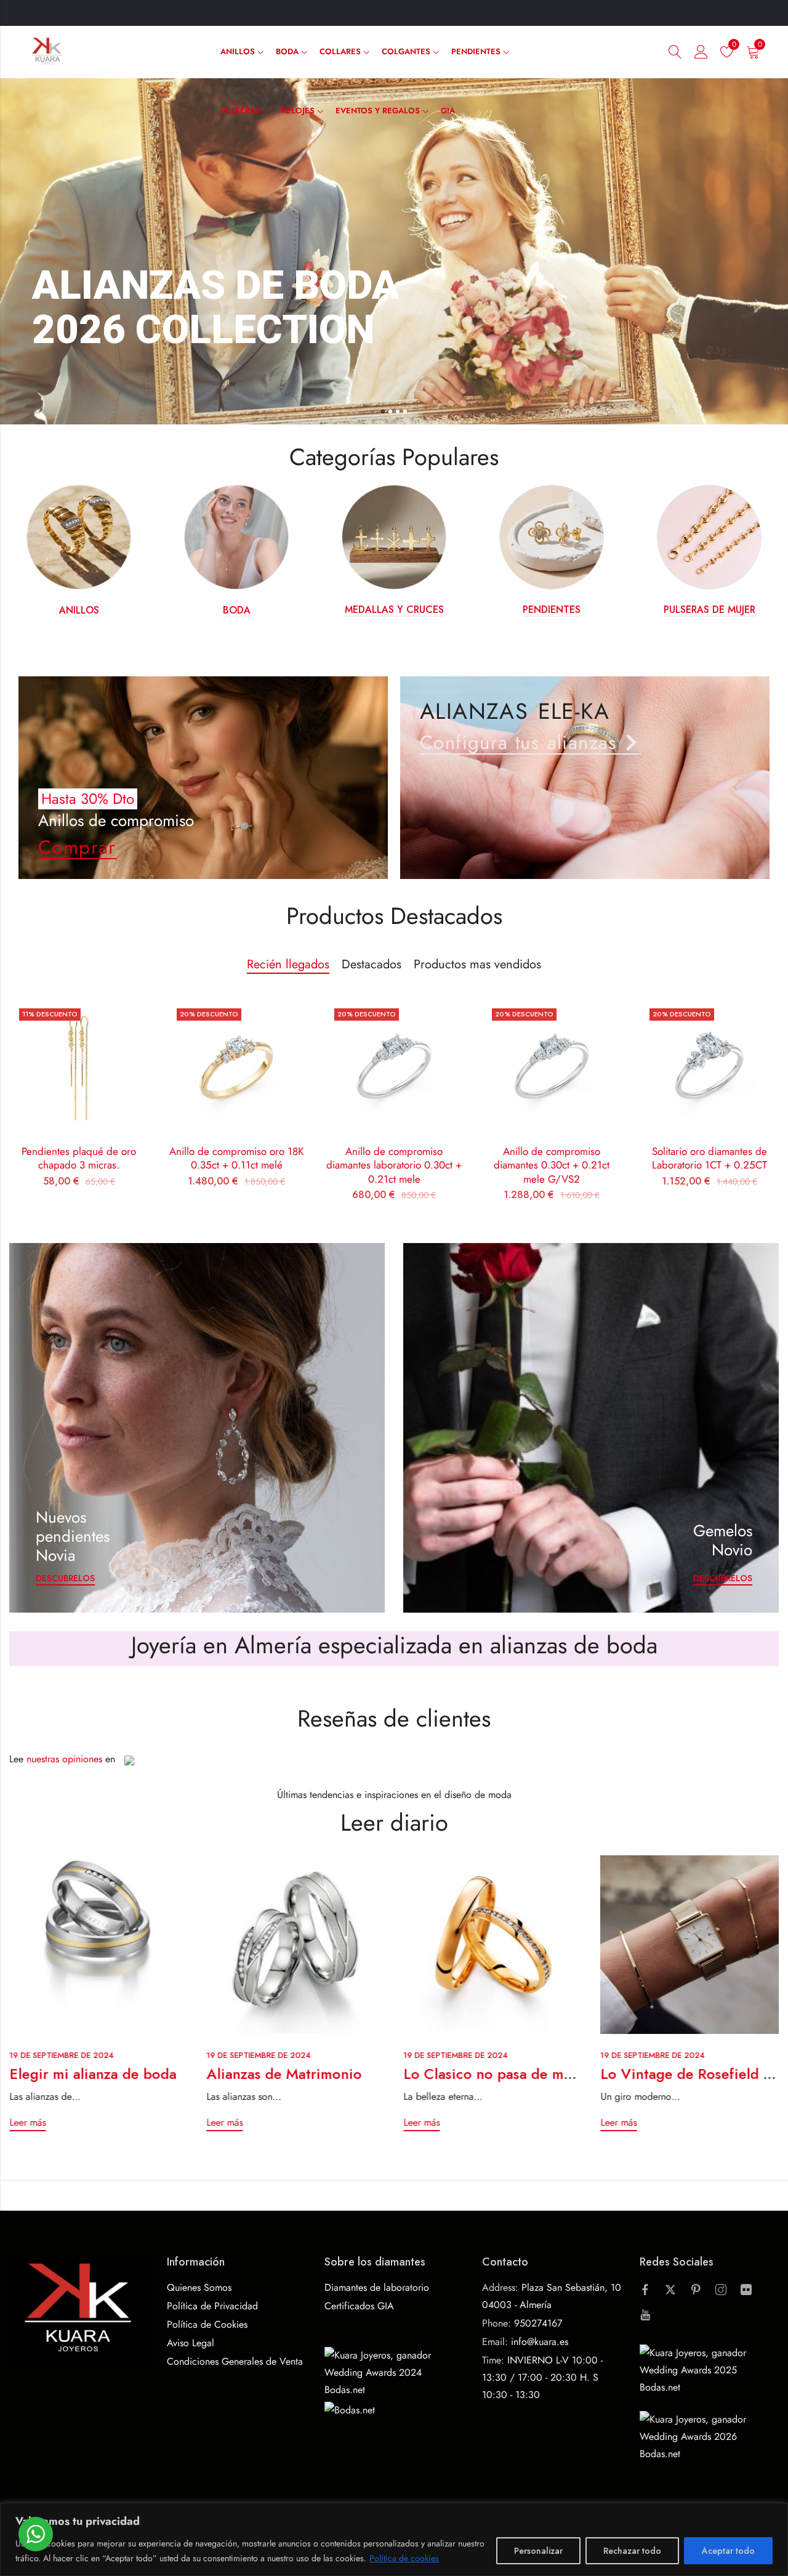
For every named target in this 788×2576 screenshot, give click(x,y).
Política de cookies (404, 2558)
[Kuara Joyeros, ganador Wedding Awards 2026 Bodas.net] (709, 2436)
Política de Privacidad (212, 2306)
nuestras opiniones (64, 1759)
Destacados (372, 964)
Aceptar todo (728, 2551)
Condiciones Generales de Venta (235, 2361)
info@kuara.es (540, 2342)
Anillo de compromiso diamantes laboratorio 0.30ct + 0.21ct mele (394, 1165)
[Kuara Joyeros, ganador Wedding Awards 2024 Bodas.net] (394, 2372)
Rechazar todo (632, 2551)
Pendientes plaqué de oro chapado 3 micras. (79, 1158)
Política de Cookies (207, 2324)
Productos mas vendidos (477, 964)
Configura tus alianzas (519, 743)
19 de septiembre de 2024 (61, 2055)
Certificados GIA (359, 2306)
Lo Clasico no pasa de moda (299, 2074)
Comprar (77, 847)
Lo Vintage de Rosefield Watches (512, 2074)
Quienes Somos (199, 2287)
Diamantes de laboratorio (377, 2287)
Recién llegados (288, 964)
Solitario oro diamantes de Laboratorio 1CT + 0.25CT (710, 1158)
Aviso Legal (191, 2343)
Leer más (27, 2123)
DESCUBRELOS (65, 1578)
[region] (394, 2539)
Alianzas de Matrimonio (87, 2074)
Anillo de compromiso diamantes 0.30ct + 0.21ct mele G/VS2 (552, 1165)
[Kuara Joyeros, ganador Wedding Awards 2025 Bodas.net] (709, 2369)
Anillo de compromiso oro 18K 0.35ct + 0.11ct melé (237, 1158)
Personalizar (538, 2551)
